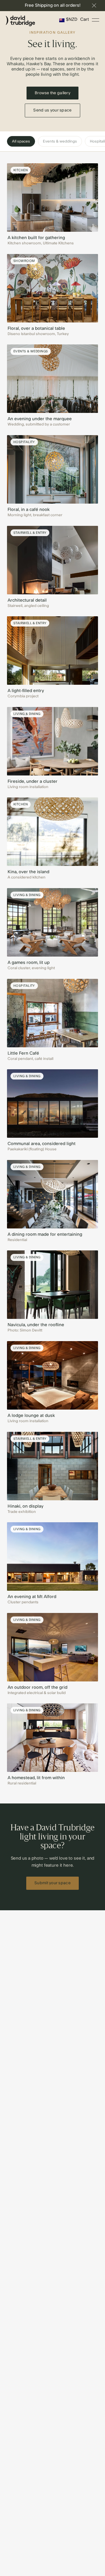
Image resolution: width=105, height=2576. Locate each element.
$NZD (72, 19)
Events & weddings (60, 141)
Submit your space (52, 1883)
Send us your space (52, 110)
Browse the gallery (52, 93)
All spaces (21, 141)
